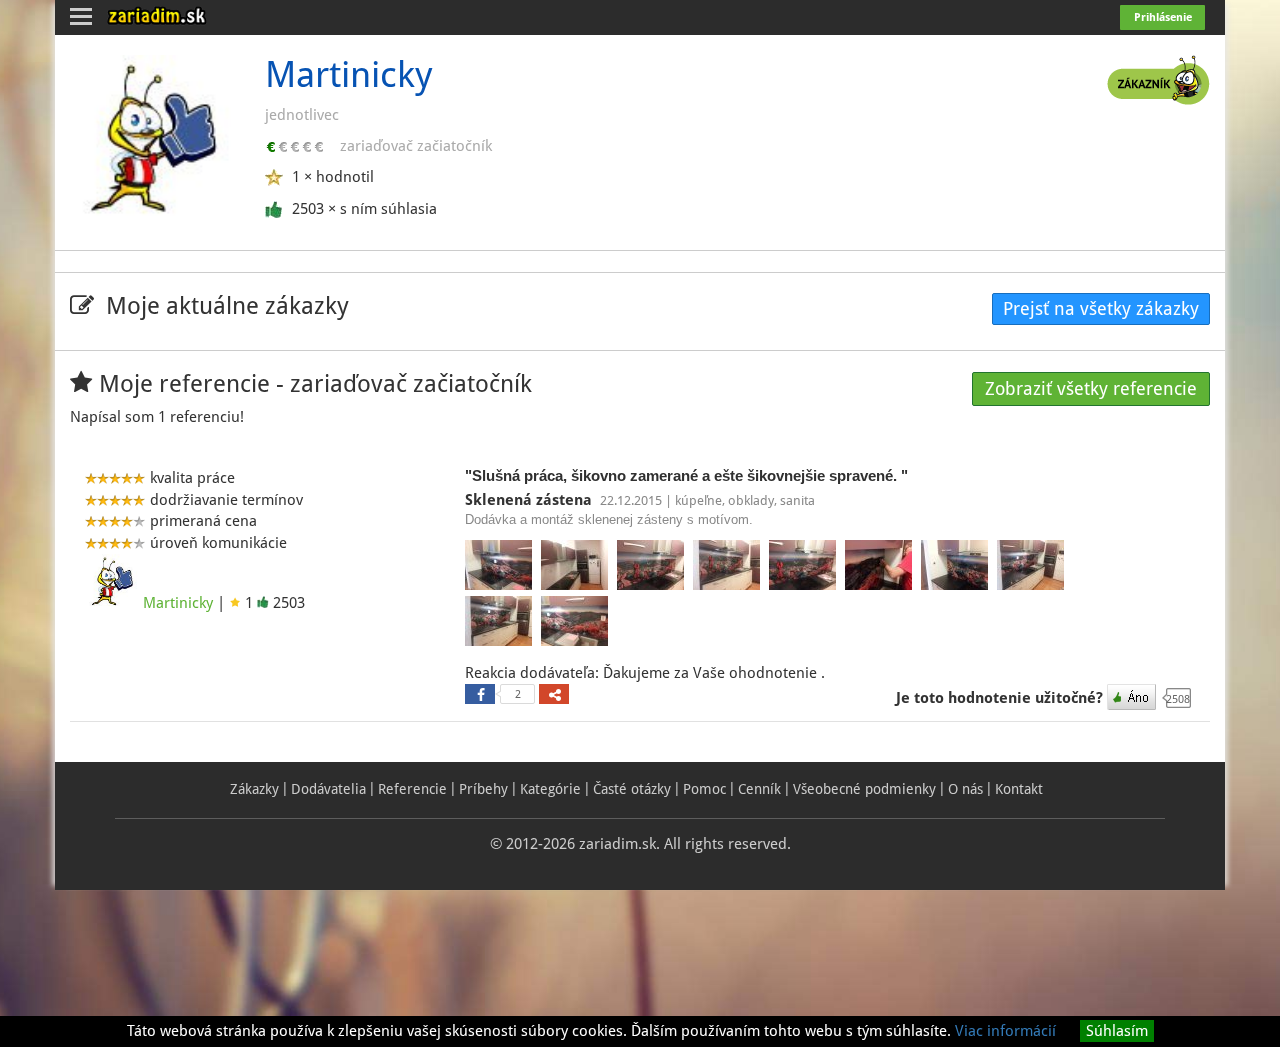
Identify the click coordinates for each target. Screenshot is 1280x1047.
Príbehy (483, 789)
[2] (480, 694)
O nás (965, 789)
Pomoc (704, 789)
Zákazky (254, 789)
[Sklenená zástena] (501, 568)
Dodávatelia (328, 789)
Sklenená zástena (530, 500)
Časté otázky (632, 789)
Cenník (759, 789)
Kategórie (550, 789)
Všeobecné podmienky (864, 789)
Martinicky (178, 603)
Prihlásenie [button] (1163, 17)
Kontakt (1019, 789)
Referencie (412, 789)
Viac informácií (1005, 1031)
